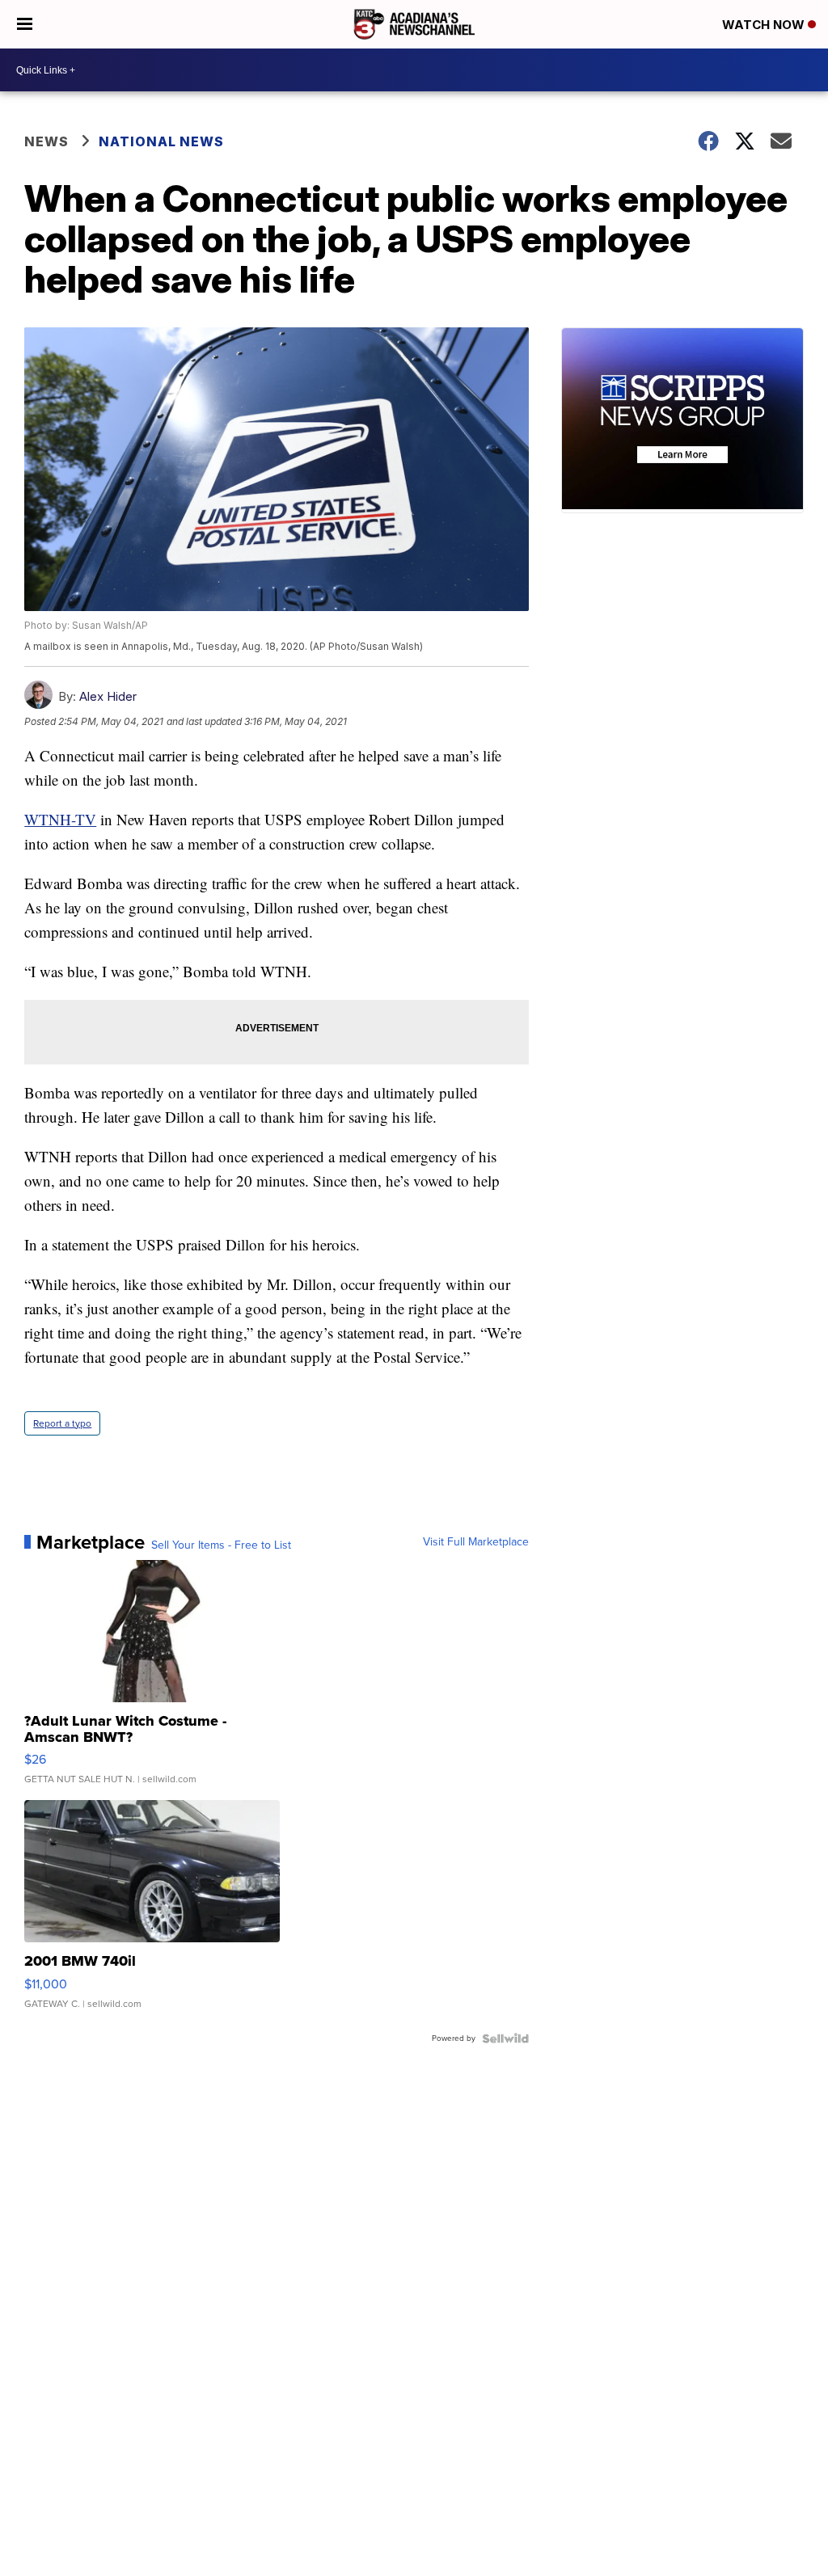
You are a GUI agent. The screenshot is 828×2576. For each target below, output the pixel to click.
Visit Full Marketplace (476, 1542)
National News (161, 141)
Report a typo (62, 1423)
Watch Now (765, 25)
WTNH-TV (60, 819)
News (46, 141)
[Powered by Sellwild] (505, 2038)
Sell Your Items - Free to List (221, 1545)
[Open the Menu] (25, 24)
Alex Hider (108, 696)
